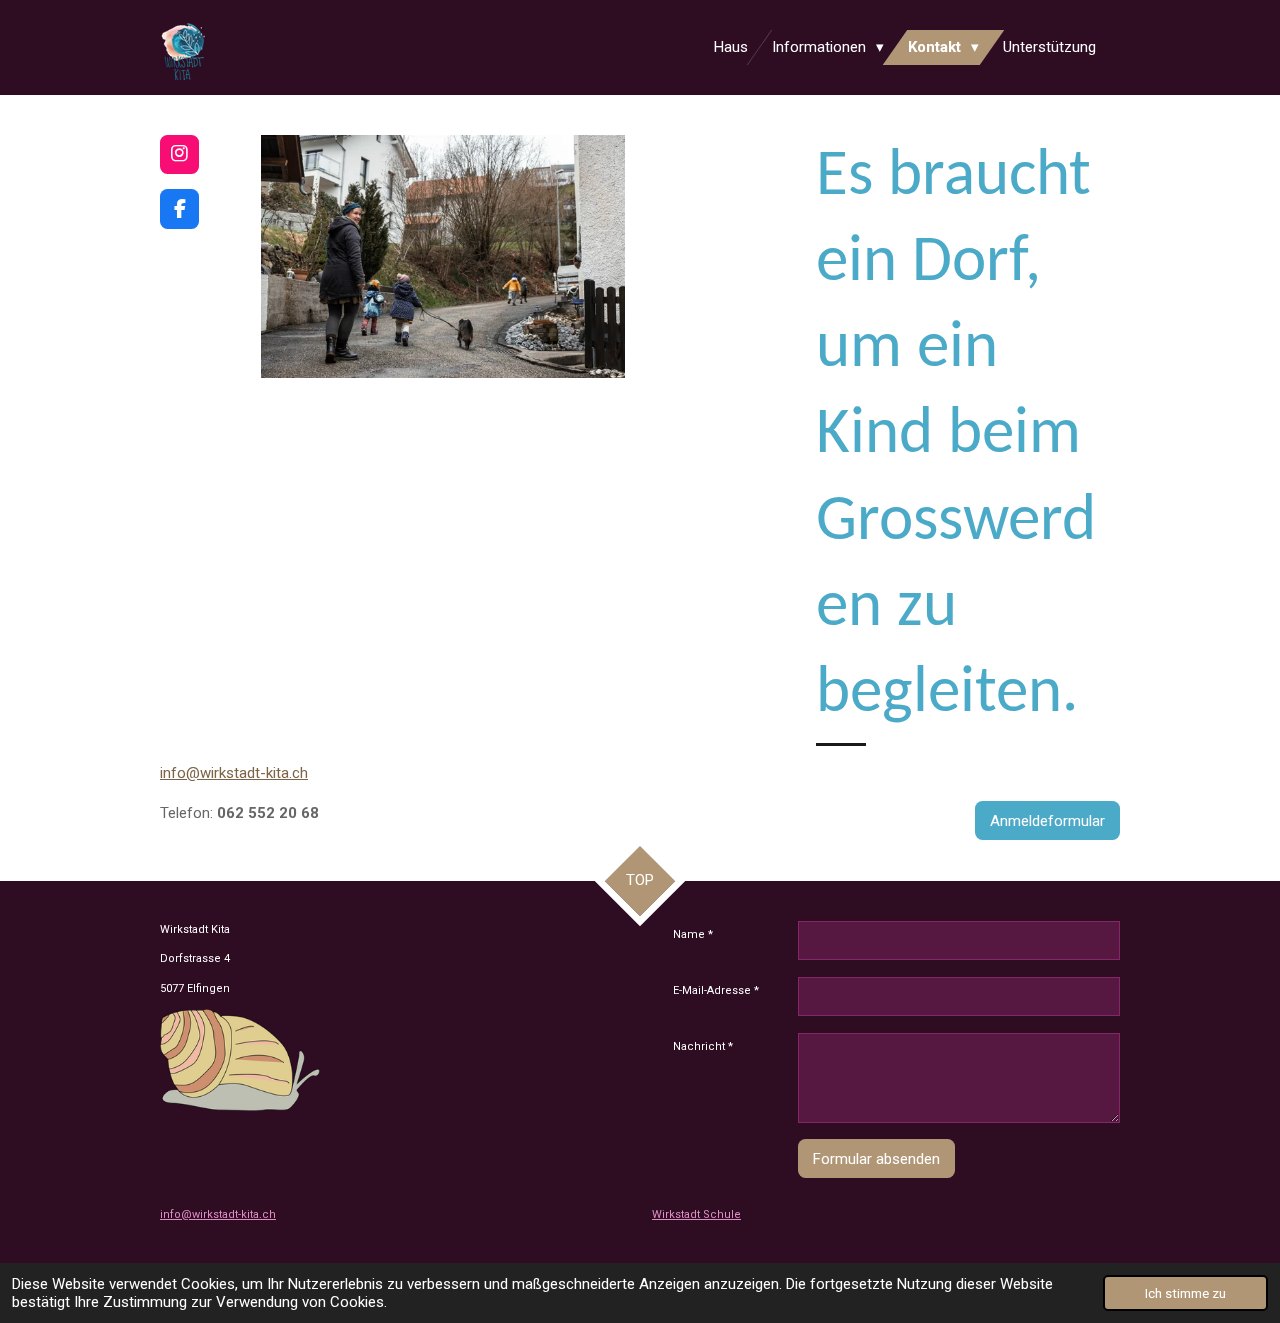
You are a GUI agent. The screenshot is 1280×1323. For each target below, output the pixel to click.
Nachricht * (703, 1046)
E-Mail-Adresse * (716, 990)
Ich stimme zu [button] (1185, 1293)
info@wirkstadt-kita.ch (234, 773)
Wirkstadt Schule (696, 1214)
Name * (693, 934)
